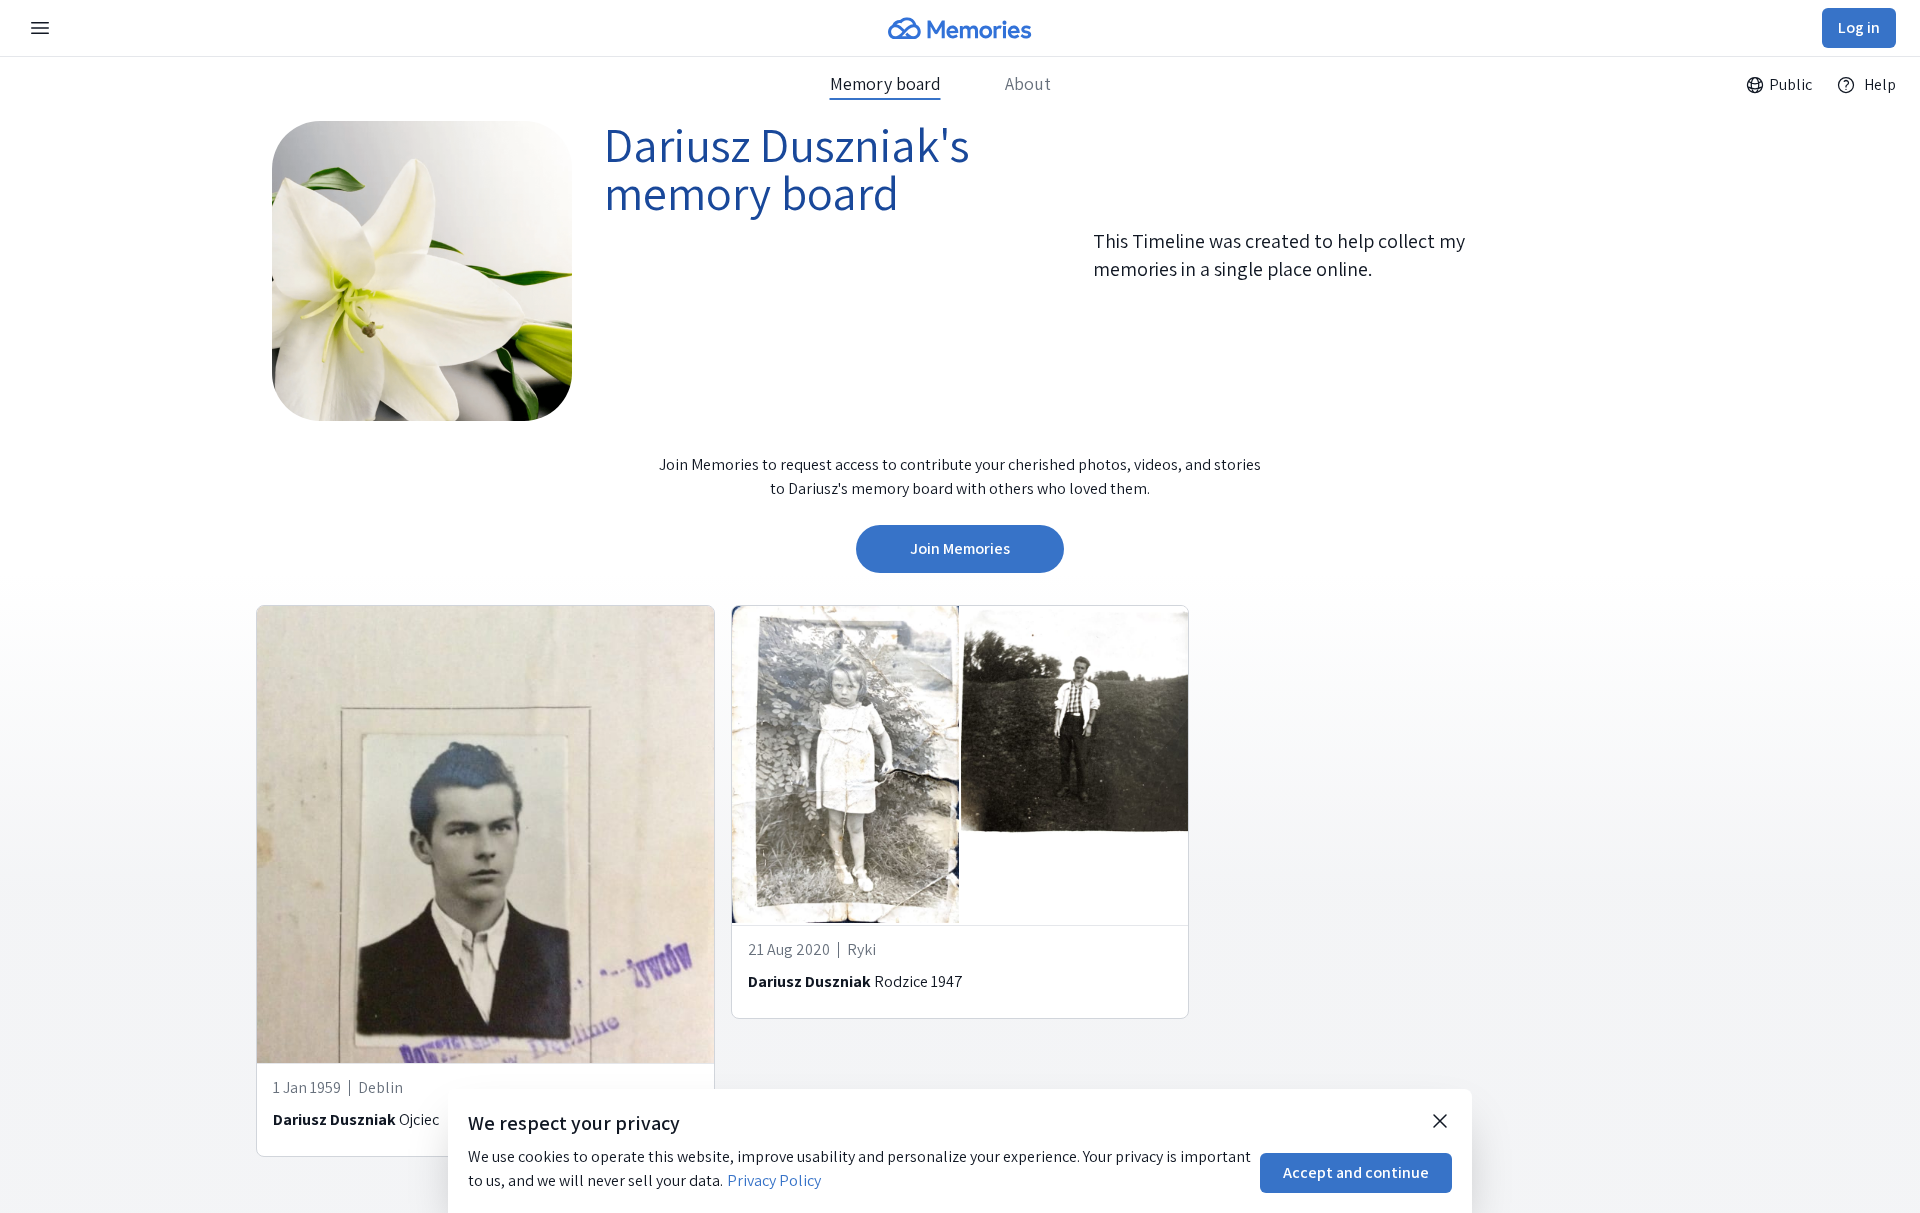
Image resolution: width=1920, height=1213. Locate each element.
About (1028, 84)
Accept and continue (1356, 1172)
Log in (1859, 27)
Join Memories (960, 548)
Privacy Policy (774, 1180)
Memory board (885, 84)
